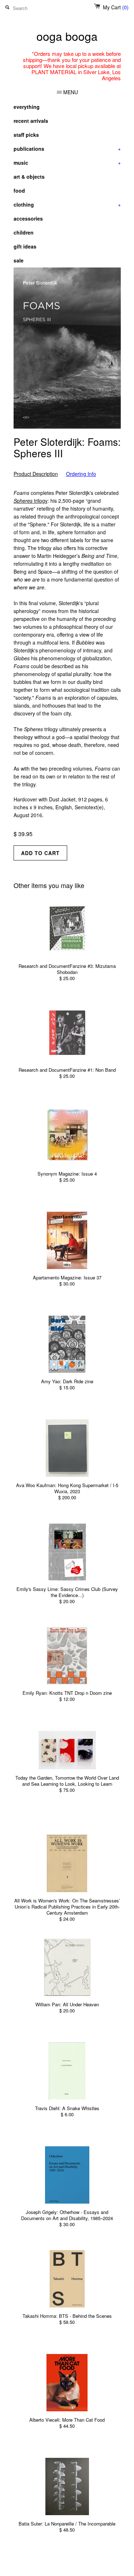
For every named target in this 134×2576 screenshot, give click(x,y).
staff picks (26, 135)
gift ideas (25, 246)
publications (67, 149)
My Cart (116, 7)
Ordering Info (81, 474)
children (24, 232)
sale (19, 260)
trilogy (31, 501)
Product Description (36, 474)
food (19, 190)
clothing (67, 204)
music (67, 163)
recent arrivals (31, 121)
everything (27, 107)
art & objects (29, 177)
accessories (28, 218)
